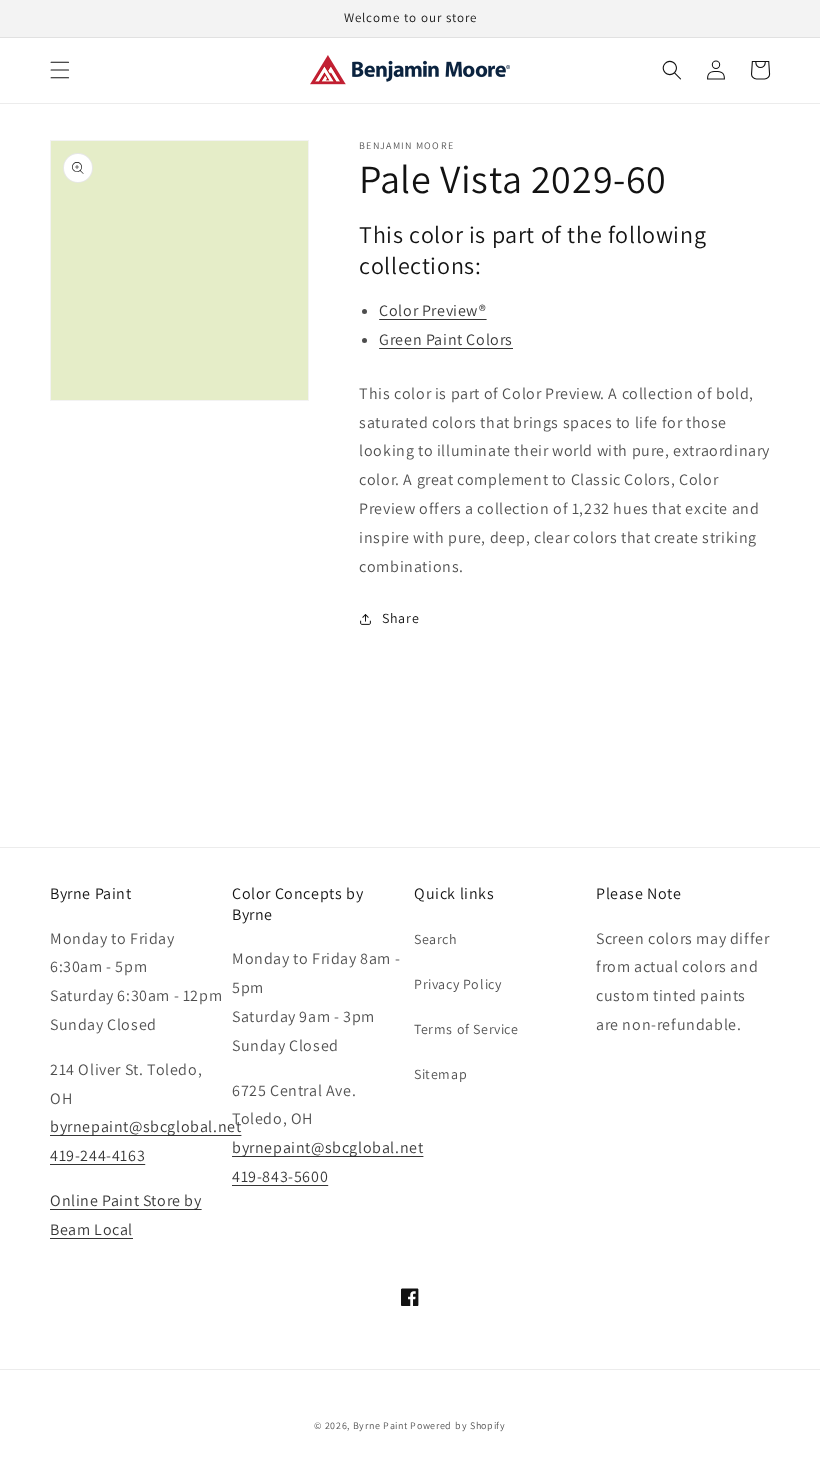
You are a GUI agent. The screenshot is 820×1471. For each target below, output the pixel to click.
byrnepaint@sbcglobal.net (145, 1126)
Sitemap (440, 1074)
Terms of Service (466, 1029)
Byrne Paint (380, 1425)
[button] (60, 70)
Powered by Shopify (458, 1425)
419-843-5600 (280, 1176)
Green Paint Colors (446, 339)
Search (436, 939)
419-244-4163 (97, 1155)
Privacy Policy (457, 984)
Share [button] (400, 618)
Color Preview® (432, 310)
